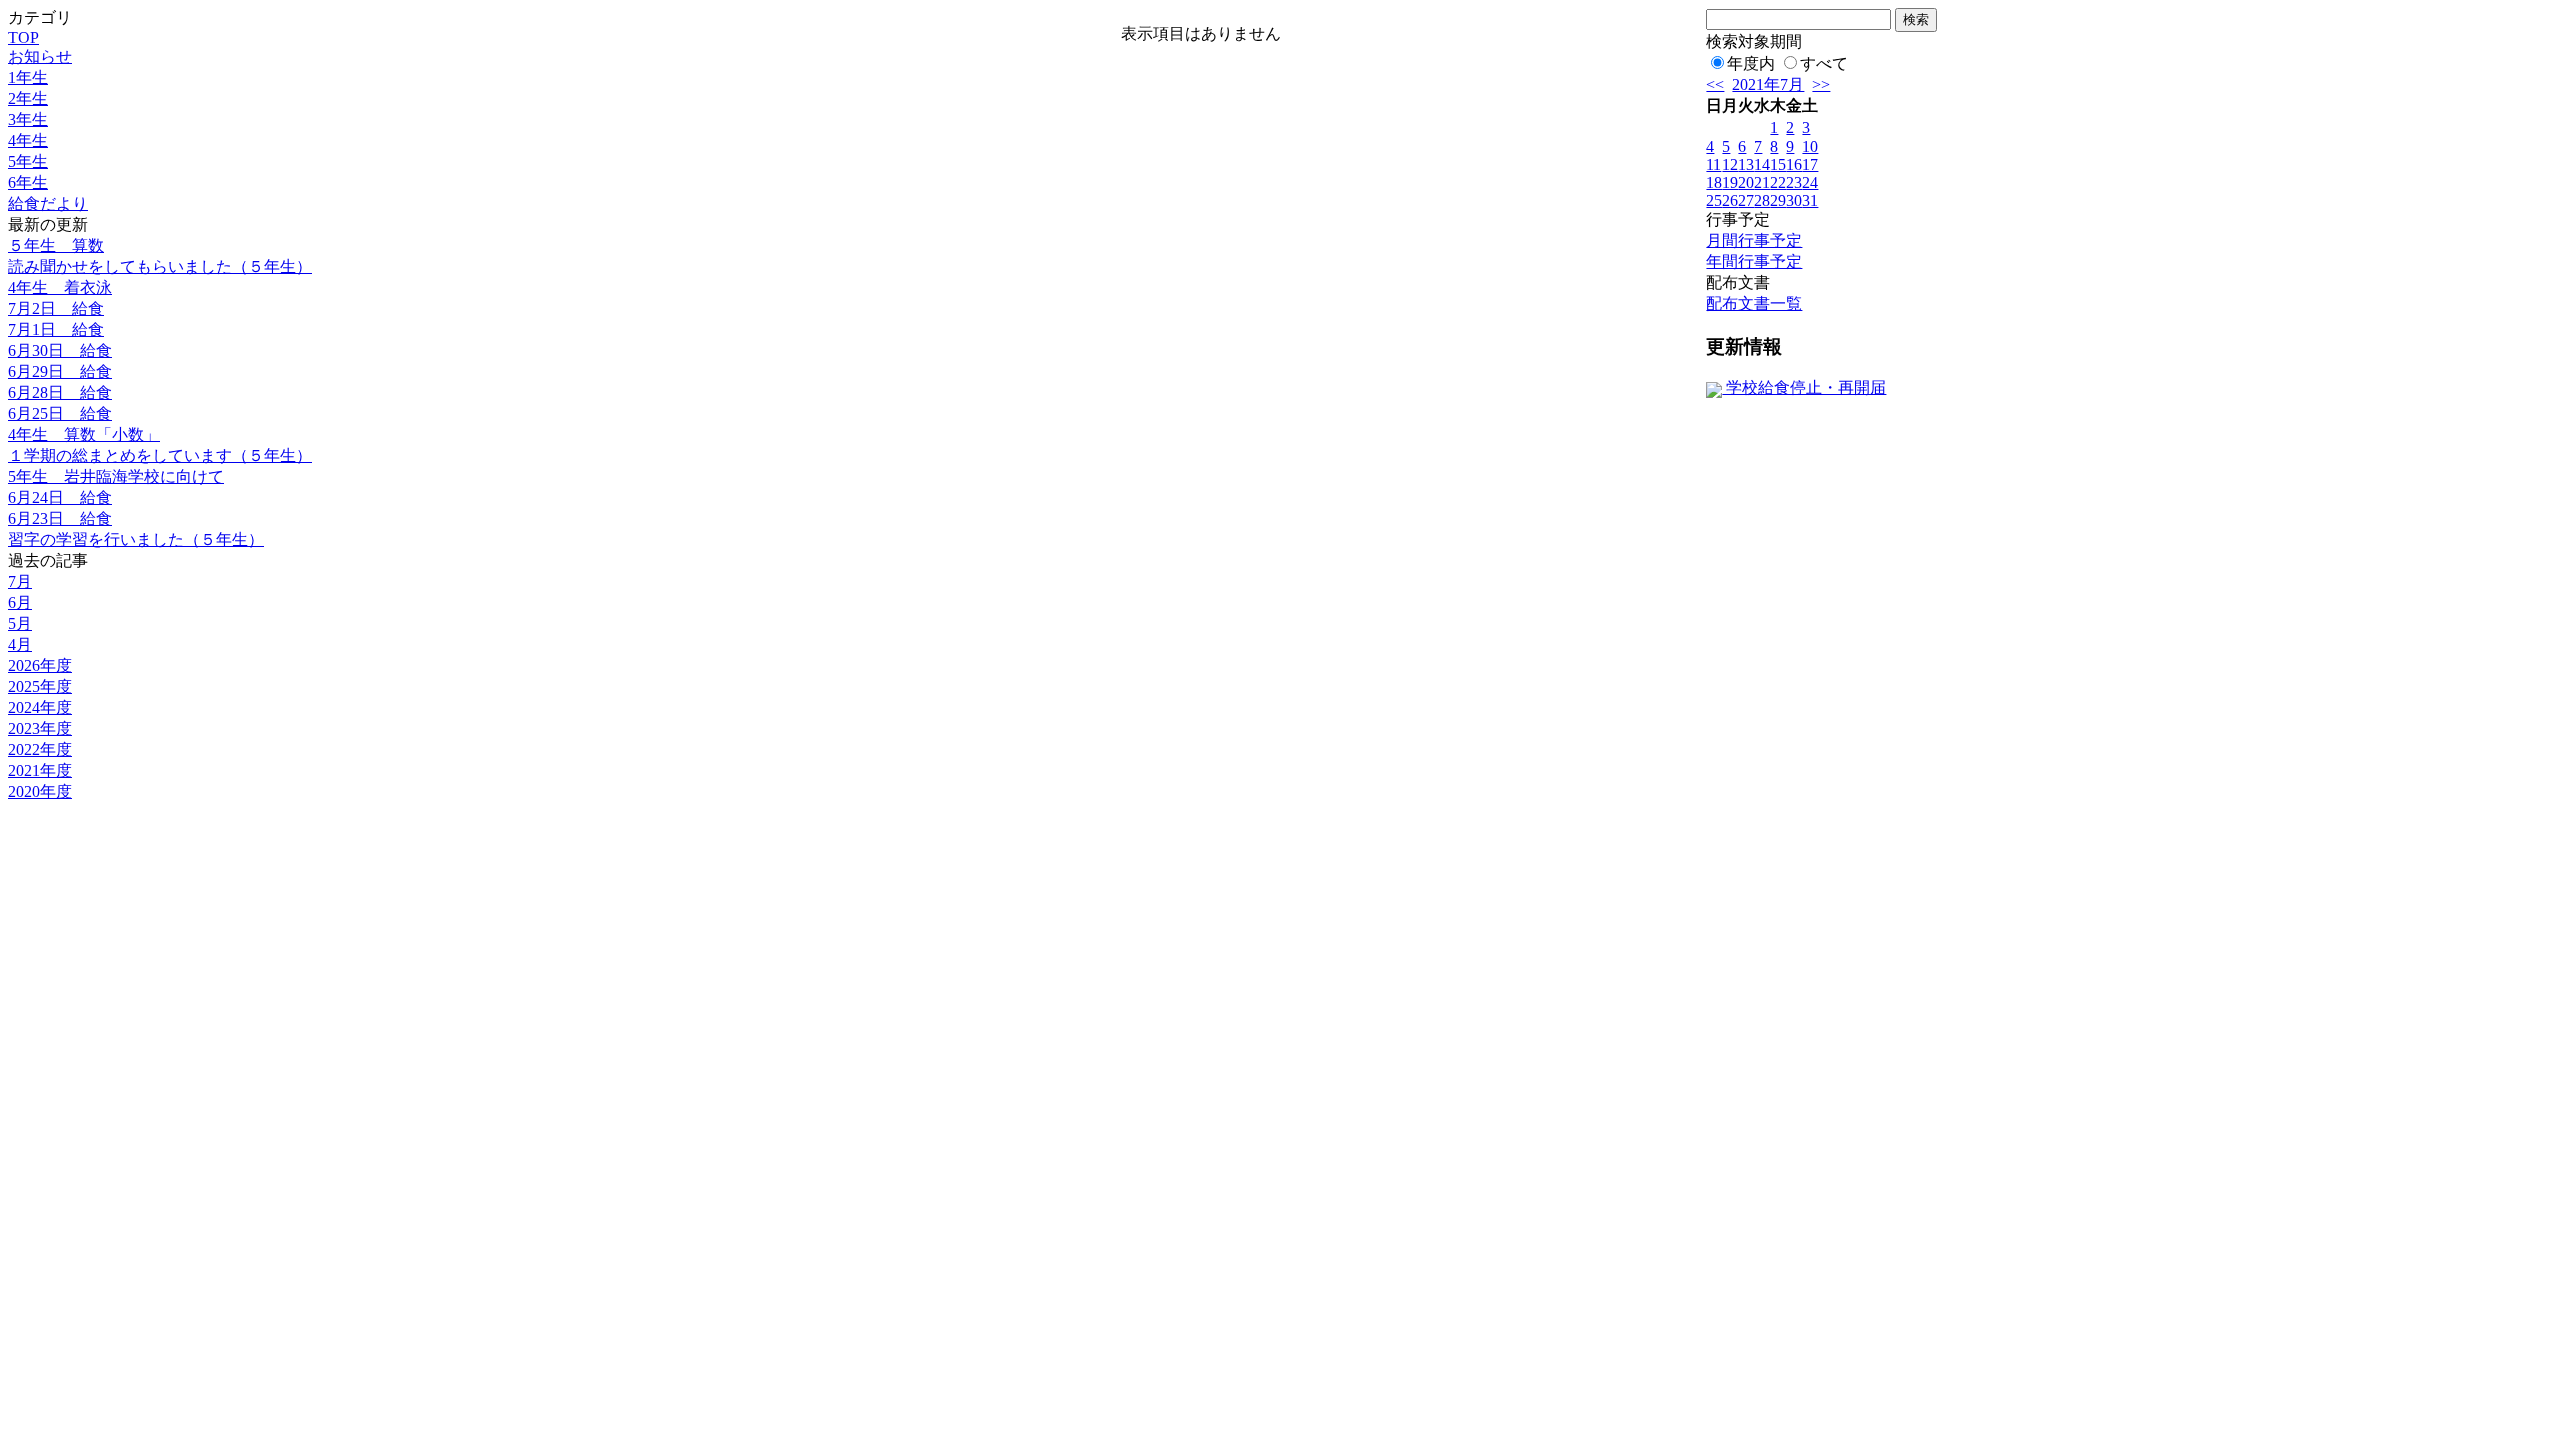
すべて (1824, 63)
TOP (23, 37)
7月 (20, 581)
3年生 (28, 119)
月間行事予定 (1754, 240)
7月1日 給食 (56, 329)
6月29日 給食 (60, 371)
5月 (20, 623)
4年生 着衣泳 (60, 287)
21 (1762, 182)
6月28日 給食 (60, 392)
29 (1778, 200)
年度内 (1751, 63)
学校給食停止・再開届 (1804, 387)
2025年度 (40, 686)
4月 (20, 644)
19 (1730, 182)
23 (1794, 182)
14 (1762, 164)
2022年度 (40, 749)
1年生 (28, 77)
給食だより (48, 203)
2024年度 (40, 707)
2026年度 (40, 665)
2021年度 (40, 770)
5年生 (28, 161)
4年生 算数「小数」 (84, 434)
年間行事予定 (1754, 261)
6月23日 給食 (60, 518)
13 (1746, 164)
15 (1778, 164)
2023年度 (40, 728)
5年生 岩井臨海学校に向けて (116, 476)
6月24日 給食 (60, 497)
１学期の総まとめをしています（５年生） (160, 455)
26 (1730, 200)
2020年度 (40, 791)
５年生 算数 (56, 245)
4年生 (28, 140)
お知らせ (40, 56)
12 (1730, 164)
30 (1794, 200)
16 (1794, 164)
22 (1778, 182)
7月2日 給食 (56, 308)
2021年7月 (1768, 84)
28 (1762, 200)
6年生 (28, 182)
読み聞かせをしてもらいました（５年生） (160, 266)
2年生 (28, 98)
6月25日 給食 (60, 413)
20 (1746, 182)
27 (1746, 200)
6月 (20, 602)
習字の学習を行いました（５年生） (136, 539)
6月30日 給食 (60, 350)
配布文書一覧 (1754, 303)
